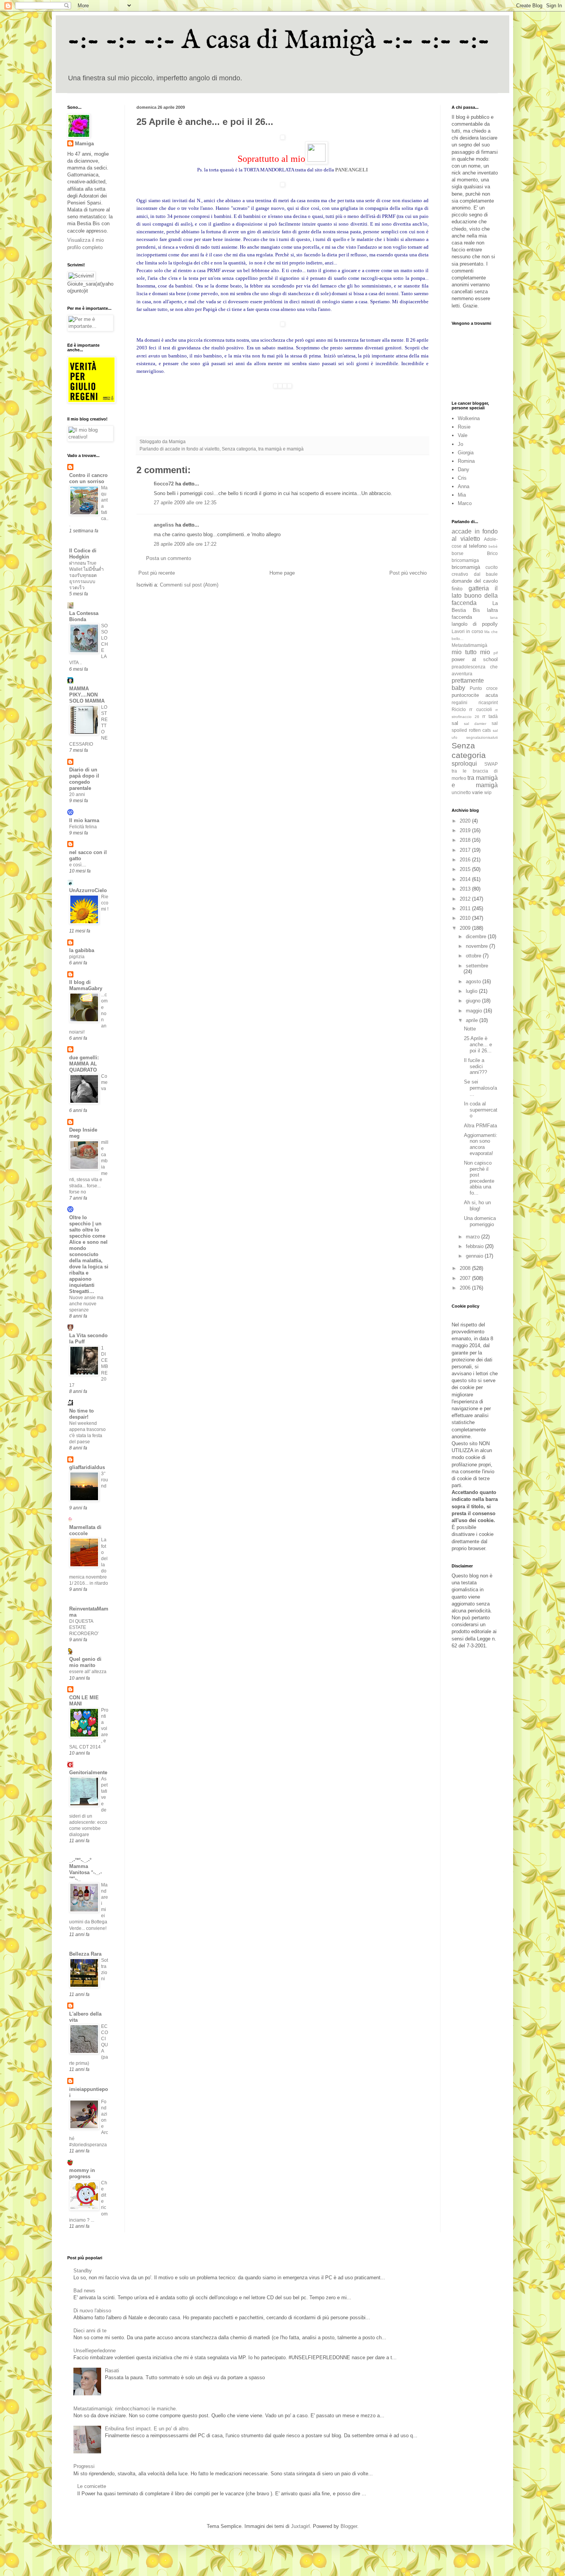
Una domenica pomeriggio (480, 1221)
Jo (460, 444)
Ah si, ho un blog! (477, 1206)
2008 (466, 1268)
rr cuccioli (480, 709)
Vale (463, 435)
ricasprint (488, 702)
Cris (462, 478)
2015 (466, 869)
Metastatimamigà (469, 645)
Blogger (349, 2526)
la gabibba (82, 950)
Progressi (84, 2466)
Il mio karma (84, 820)
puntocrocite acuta (475, 695)
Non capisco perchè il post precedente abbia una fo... (479, 1178)
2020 (466, 821)
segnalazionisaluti (482, 737)
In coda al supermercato (481, 1110)
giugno (474, 1001)
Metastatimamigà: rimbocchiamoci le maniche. (125, 2409)
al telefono (475, 546)
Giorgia (466, 453)
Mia (462, 495)
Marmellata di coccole (85, 1530)
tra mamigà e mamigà (281, 449)
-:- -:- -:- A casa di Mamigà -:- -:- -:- (279, 41)
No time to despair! (81, 1414)
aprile (473, 1020)
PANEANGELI (351, 170)
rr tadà (490, 716)
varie (477, 792)
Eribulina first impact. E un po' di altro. (147, 2429)
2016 (466, 860)
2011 (466, 908)
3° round (105, 1480)
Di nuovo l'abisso (92, 2311)
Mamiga (84, 144)
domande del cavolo (475, 581)
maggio (475, 1011)
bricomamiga (465, 560)
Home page (282, 573)
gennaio (475, 1256)
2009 (466, 928)
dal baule (486, 574)
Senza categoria (239, 449)
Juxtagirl (300, 2526)
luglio (472, 991)
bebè (493, 546)
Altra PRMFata (480, 1126)
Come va (104, 1082)
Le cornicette (92, 2486)
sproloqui (464, 764)
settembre (477, 966)
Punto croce (484, 688)
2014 (466, 879)
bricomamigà (466, 567)
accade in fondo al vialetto (192, 449)
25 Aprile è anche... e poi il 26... (478, 1044)
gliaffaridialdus (87, 1467)
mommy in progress (82, 2173)
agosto (474, 981)
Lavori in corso (467, 631)
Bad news (84, 2291)
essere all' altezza (88, 1672)
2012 (466, 899)
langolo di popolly (475, 624)
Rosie (464, 427)
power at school (475, 659)
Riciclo (459, 709)
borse (458, 553)
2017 (466, 850)
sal (455, 723)
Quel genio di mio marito (85, 1662)
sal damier (475, 724)
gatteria (479, 588)
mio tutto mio (471, 652)
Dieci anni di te (90, 2331)
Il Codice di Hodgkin (83, 554)
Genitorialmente (88, 1772)
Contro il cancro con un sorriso (88, 478)
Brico (492, 553)
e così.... (78, 865)
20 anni (77, 794)
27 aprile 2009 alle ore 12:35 (185, 503)
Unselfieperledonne (95, 2351)
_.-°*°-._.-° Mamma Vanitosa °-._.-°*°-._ (86, 1869)
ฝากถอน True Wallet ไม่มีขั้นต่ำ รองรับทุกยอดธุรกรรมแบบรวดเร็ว (86, 575)
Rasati (112, 2371)
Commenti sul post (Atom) (189, 585)
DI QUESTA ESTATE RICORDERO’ (84, 1627)
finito (457, 589)
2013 (466, 889)
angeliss (164, 525)
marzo (474, 1237)
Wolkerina (469, 418)
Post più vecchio (408, 573)
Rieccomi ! (105, 903)
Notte (470, 1029)
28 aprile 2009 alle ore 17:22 (185, 544)
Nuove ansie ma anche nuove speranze (86, 1304)
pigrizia (77, 957)
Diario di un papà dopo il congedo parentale (84, 779)
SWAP (491, 764)
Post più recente (157, 573)
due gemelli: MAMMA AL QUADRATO (84, 1064)
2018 (466, 840)
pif (496, 653)
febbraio (475, 1246)
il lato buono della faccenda (475, 596)
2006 (466, 1288)
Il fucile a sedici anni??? (475, 1066)
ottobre (474, 956)
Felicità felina (83, 827)
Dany (464, 469)
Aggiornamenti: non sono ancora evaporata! (481, 1144)
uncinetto (461, 792)
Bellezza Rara (85, 1954)
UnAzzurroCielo (88, 890)
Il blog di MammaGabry (86, 985)
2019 (466, 830)
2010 (466, 918)
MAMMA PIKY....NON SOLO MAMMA (87, 695)
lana (494, 617)
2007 (466, 1278)
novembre (478, 946)
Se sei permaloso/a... (480, 1088)
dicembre (477, 937)
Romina (466, 461)
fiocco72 (164, 484)
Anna (464, 486)
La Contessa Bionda (84, 616)
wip (488, 792)
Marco (465, 503)
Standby (83, 2271)
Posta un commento (169, 558)
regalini (459, 702)
